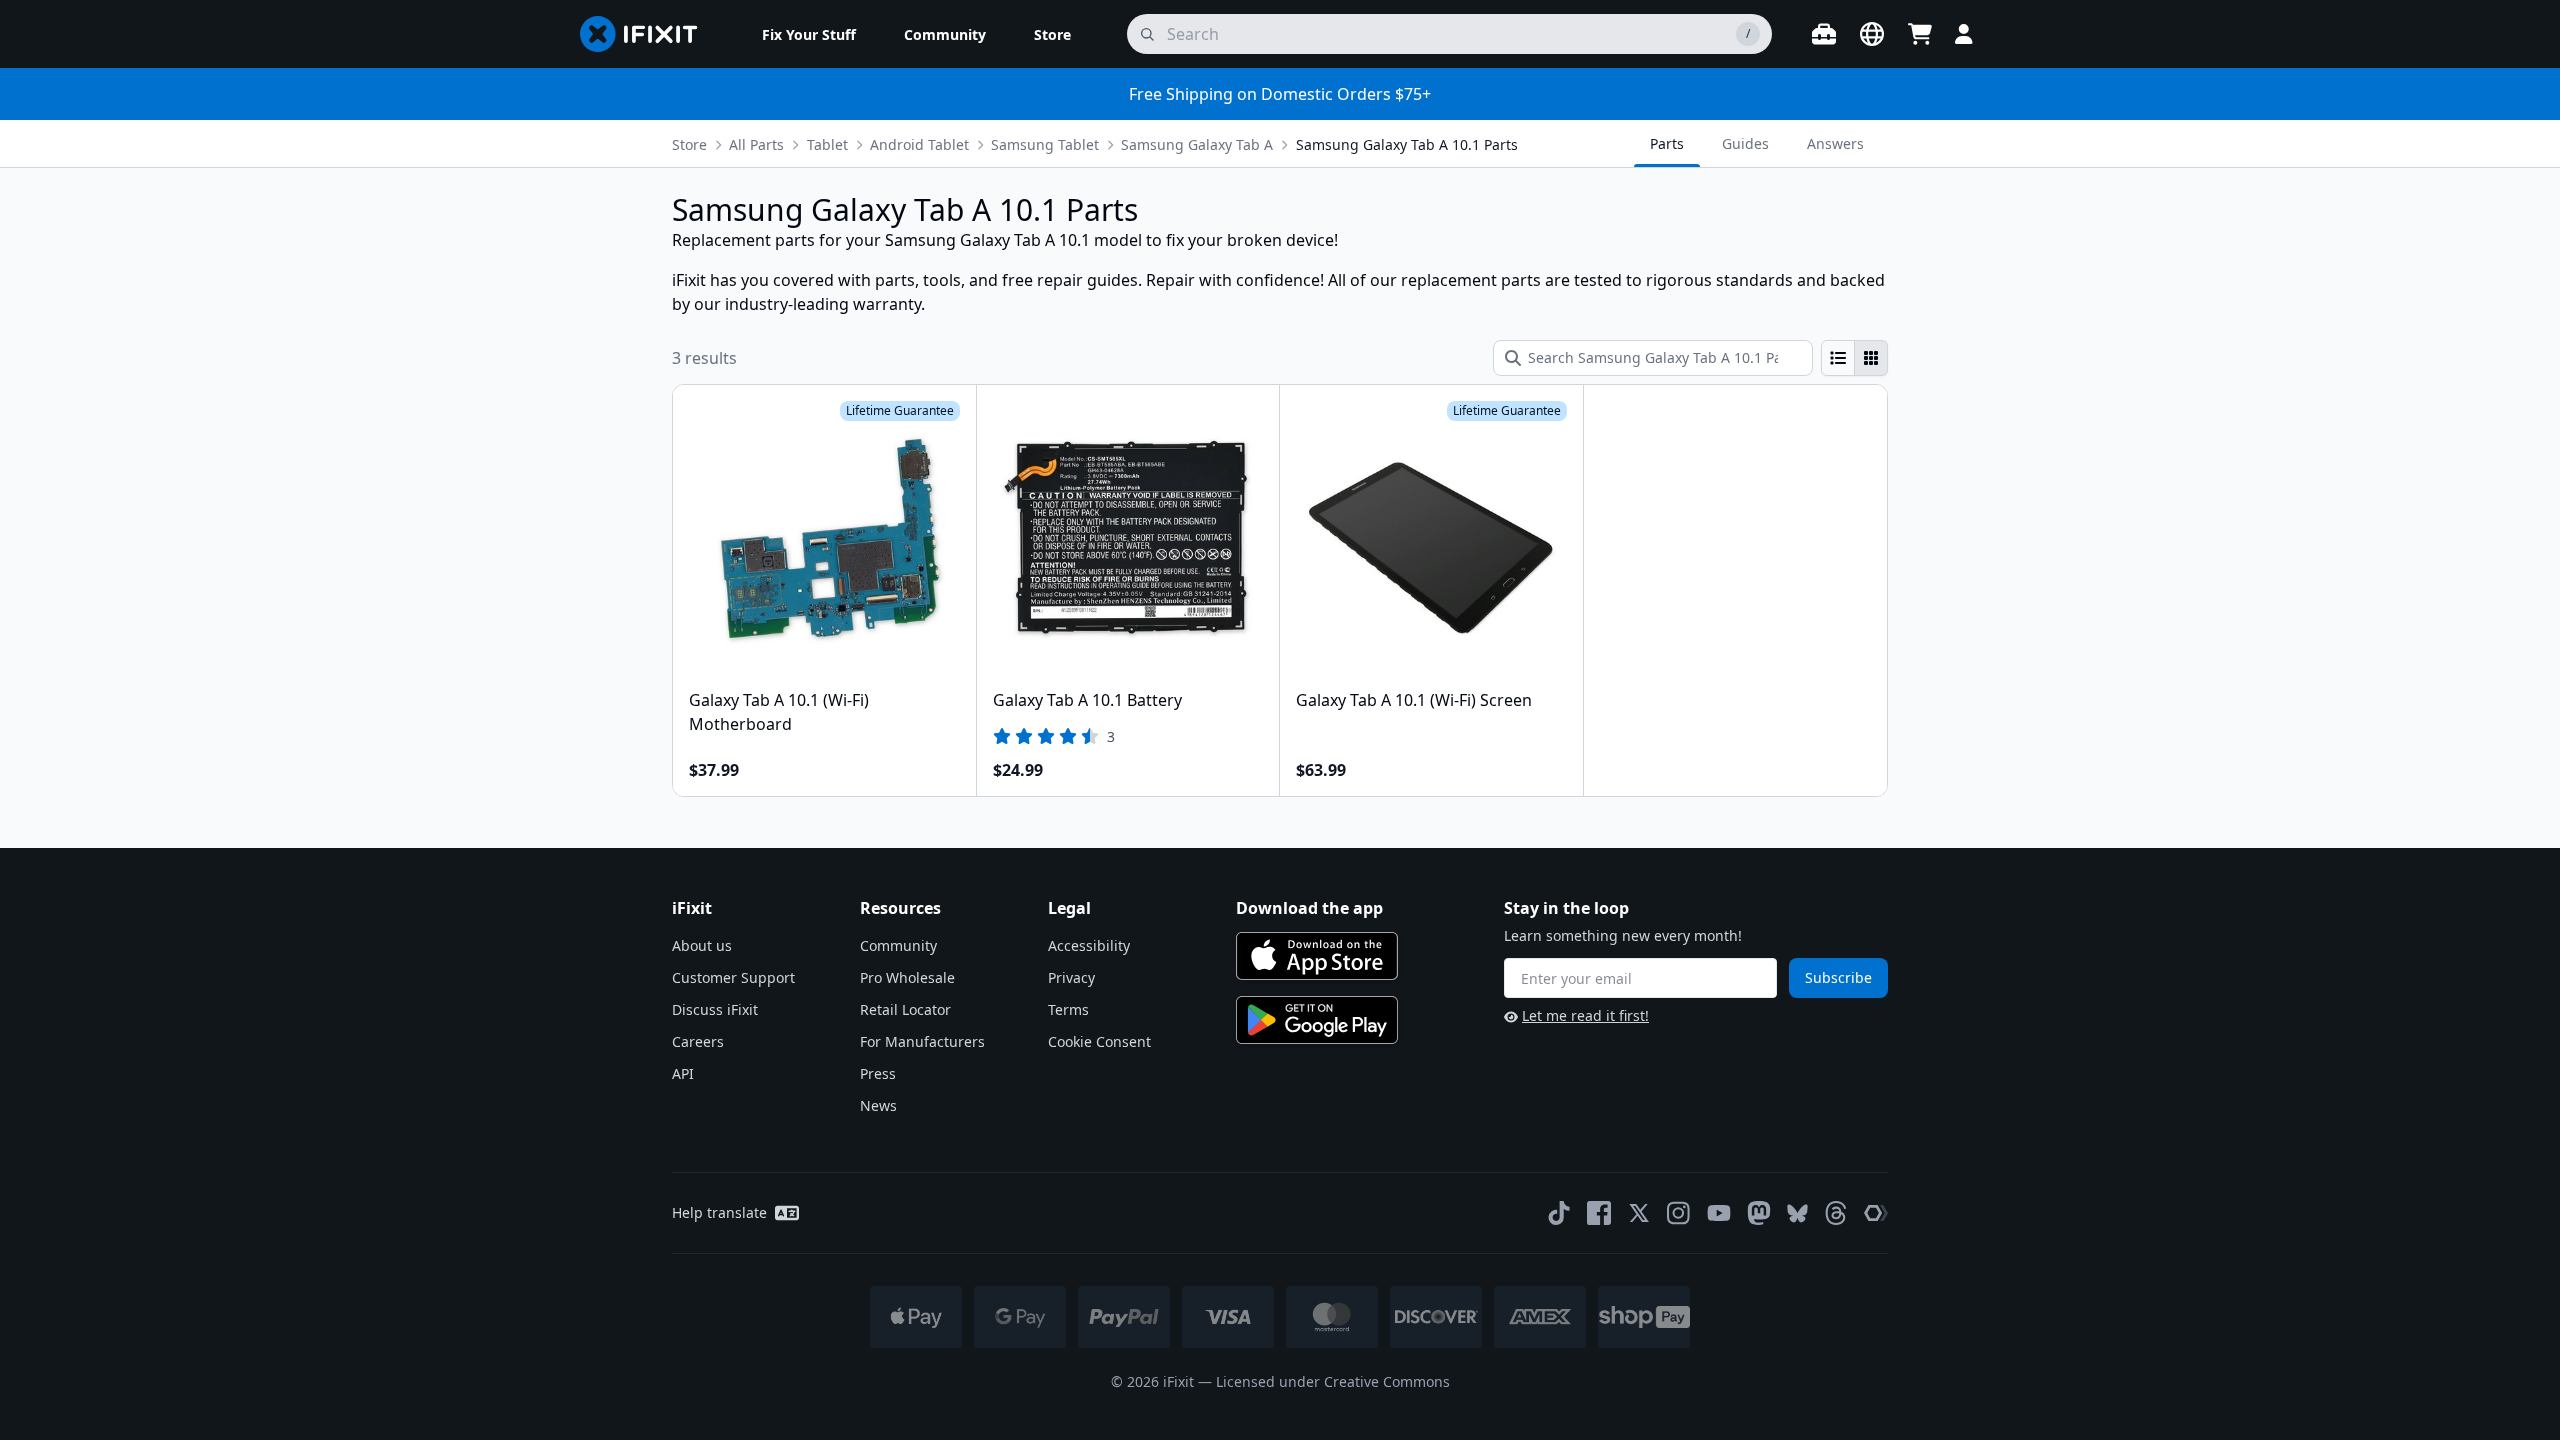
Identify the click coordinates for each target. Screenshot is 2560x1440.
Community (898, 945)
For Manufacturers (922, 1041)
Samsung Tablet (1045, 144)
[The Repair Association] (1876, 1213)
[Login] (1964, 34)
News (878, 1105)
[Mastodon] (1759, 1213)
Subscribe (1838, 977)
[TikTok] (1559, 1213)
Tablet (827, 144)
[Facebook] (1599, 1213)
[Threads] (1836, 1213)
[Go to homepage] (647, 34)
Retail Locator (905, 1009)
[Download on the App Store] (1317, 956)
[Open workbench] (1824, 34)
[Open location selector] (1872, 34)
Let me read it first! (1585, 1015)
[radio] (1838, 358)
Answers (1835, 143)
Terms (1068, 1009)
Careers (698, 1041)
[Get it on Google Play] (1317, 1020)
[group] (1854, 358)
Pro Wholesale (907, 977)
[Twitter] (1639, 1213)
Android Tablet (919, 144)
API (683, 1073)
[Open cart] (1920, 34)
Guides (1745, 143)
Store (689, 144)
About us (702, 945)
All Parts (756, 144)
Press (878, 1073)
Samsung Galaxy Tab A (1197, 144)
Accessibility (1089, 945)
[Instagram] (1679, 1213)
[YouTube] (1719, 1213)
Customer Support (733, 977)
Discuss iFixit (715, 1009)
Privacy (1071, 977)
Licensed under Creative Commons (1333, 1381)
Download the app (1309, 908)
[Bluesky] (1797, 1213)
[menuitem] (809, 34)
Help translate (719, 1212)
